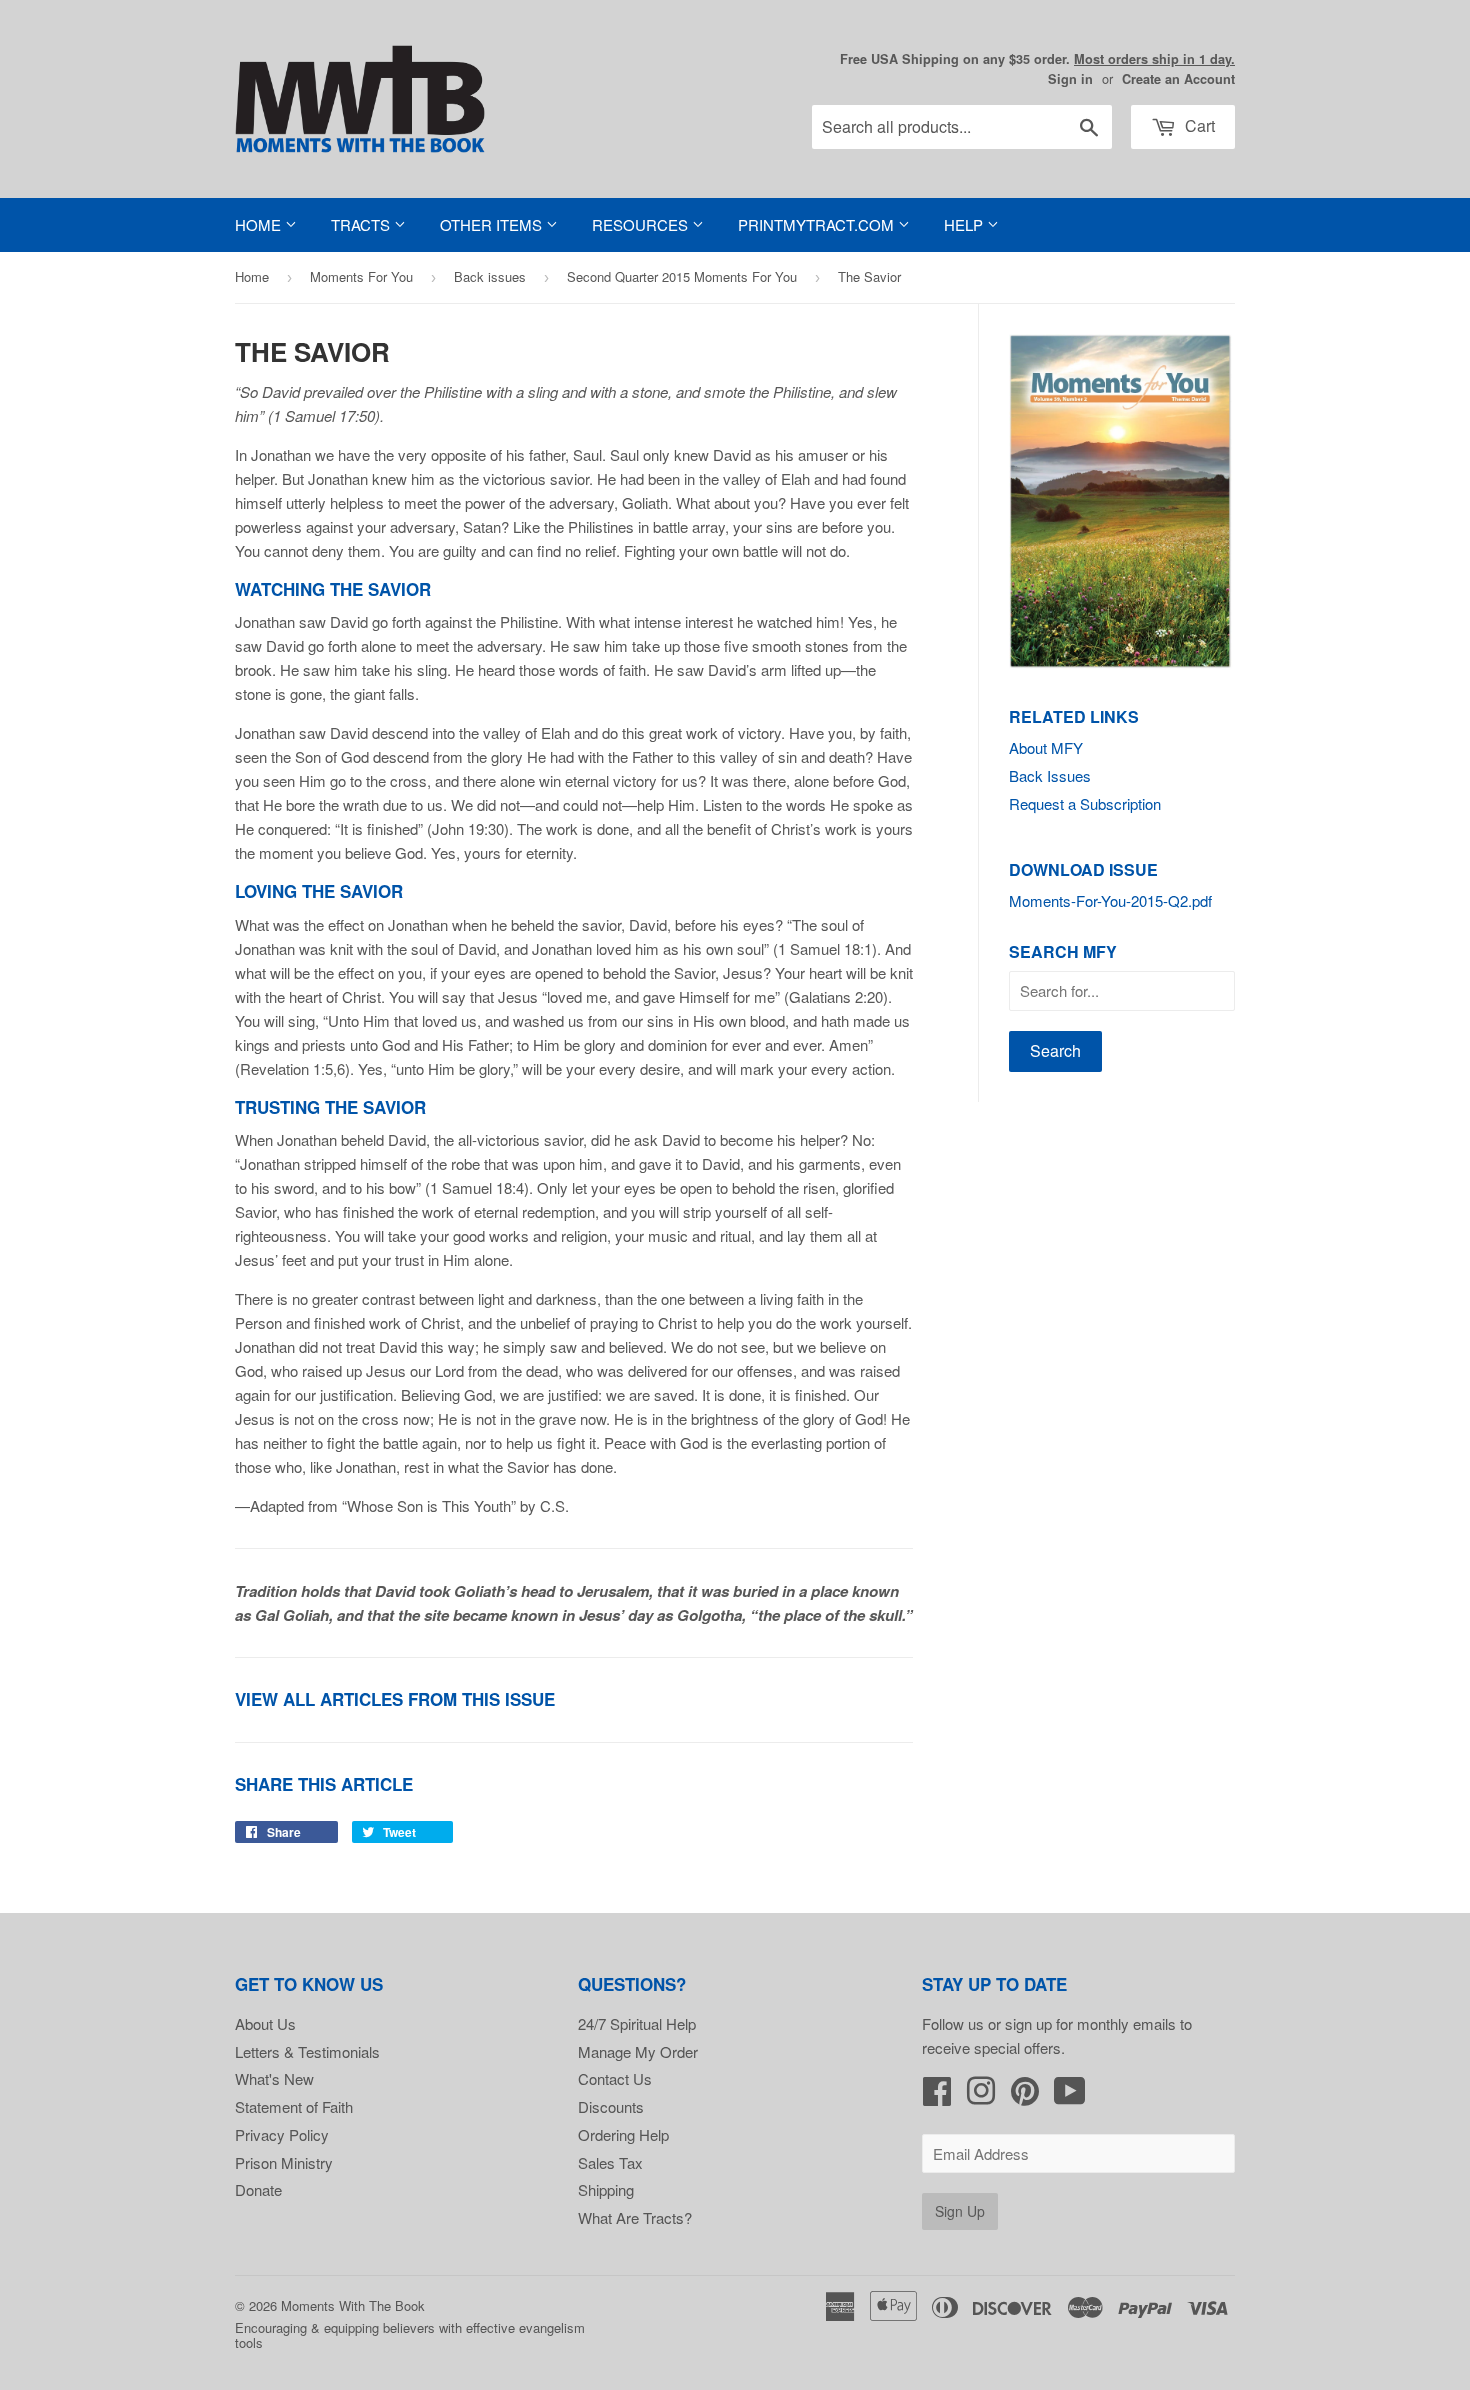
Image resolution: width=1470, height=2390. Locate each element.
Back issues (490, 276)
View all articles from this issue (395, 1699)
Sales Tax (610, 2162)
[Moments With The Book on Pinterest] (1025, 2096)
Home (260, 224)
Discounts (611, 2106)
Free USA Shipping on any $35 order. (1037, 59)
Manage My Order (638, 2051)
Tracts (362, 224)
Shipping (606, 2189)
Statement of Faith (294, 2106)
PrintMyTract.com (818, 224)
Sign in (1070, 79)
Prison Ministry (284, 2162)
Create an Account (1178, 79)
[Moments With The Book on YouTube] (1070, 2096)
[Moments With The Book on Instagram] (981, 2096)
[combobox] (962, 127)
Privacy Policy (282, 2134)
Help (965, 224)
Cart (1198, 125)
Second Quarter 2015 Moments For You (682, 276)
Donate (258, 2189)
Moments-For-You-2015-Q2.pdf (1110, 900)
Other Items (493, 224)
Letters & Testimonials (307, 2051)
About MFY (1046, 747)
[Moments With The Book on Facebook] (937, 2096)
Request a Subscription (1085, 803)
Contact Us (615, 2078)
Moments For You (361, 276)
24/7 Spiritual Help (637, 2023)
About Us (265, 2023)
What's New (274, 2078)
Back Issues (1050, 775)
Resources (642, 224)
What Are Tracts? (635, 2217)
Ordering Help (623, 2134)
